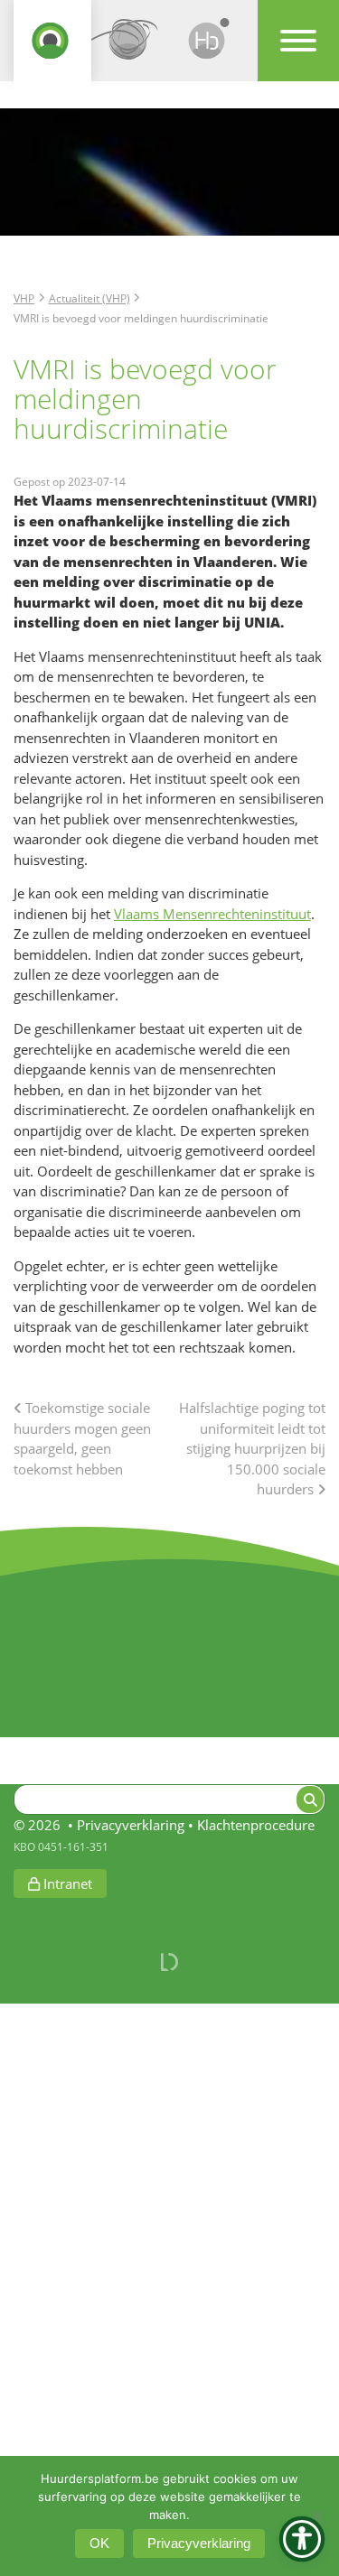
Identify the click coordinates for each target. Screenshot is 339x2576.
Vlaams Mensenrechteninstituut (212, 914)
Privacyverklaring (131, 1825)
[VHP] (52, 47)
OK (99, 2543)
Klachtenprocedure (256, 1825)
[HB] (209, 47)
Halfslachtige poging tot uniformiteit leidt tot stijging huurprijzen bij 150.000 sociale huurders (252, 1448)
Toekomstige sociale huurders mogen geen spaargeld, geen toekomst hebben (82, 1438)
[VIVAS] (130, 47)
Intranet (66, 1883)
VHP (24, 298)
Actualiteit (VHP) (89, 298)
